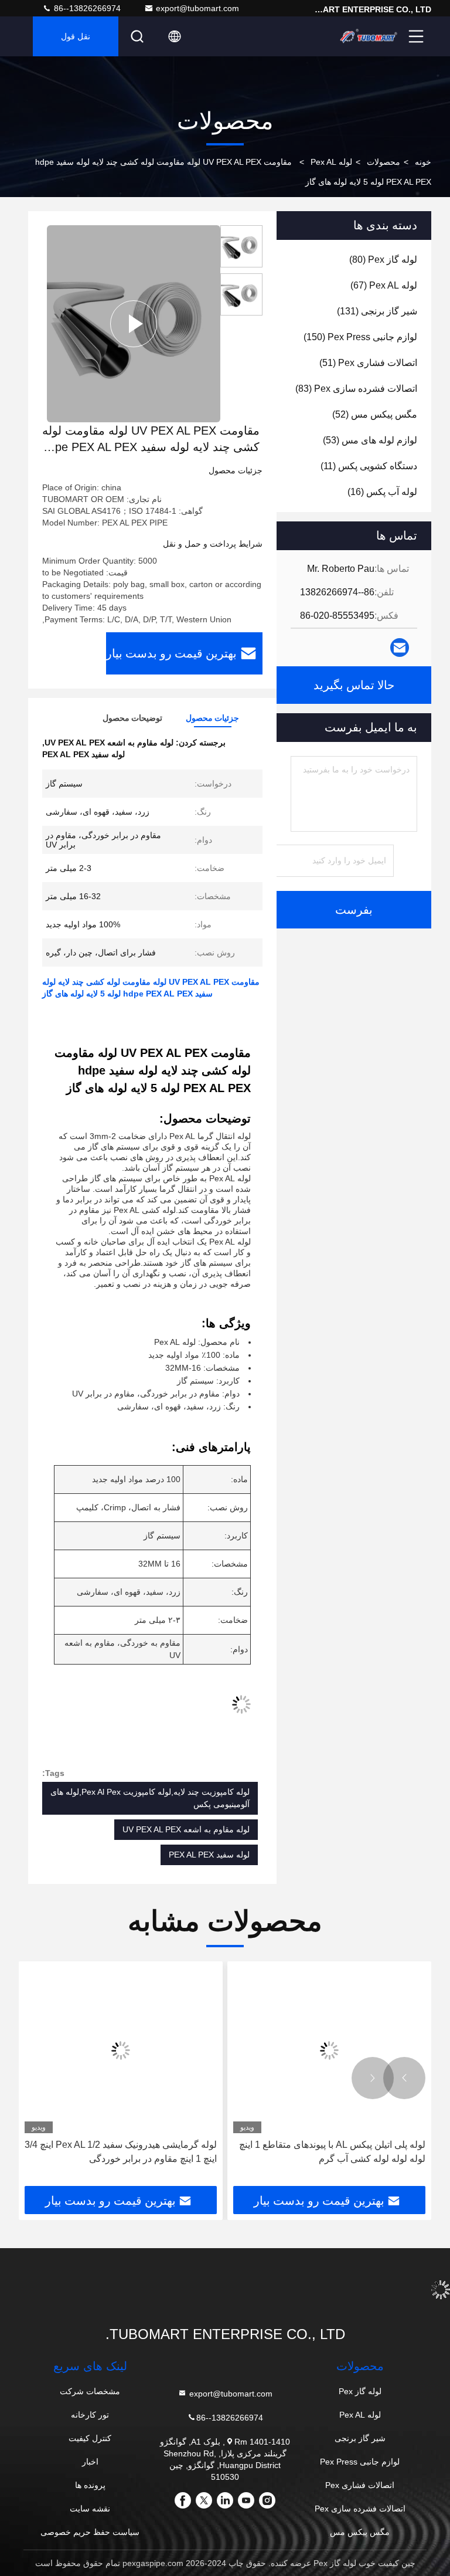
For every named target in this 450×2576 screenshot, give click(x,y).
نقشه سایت (90, 2509)
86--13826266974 (86, 8)
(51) (368, 363)
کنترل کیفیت (90, 2438)
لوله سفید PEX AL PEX (209, 1855)
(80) (383, 260)
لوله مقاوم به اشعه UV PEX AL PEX (186, 1829)
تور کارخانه (90, 2415)
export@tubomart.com (197, 8)
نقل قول (76, 36)
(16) (382, 492)
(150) (360, 337)
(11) (369, 466)
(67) (384, 285)
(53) (370, 440)
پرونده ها (90, 2485)
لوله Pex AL (331, 162)
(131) (377, 311)
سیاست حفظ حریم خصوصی (90, 2532)
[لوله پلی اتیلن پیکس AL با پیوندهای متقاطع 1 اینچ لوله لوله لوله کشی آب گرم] (329, 2050)
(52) (375, 414)
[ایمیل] (400, 648)
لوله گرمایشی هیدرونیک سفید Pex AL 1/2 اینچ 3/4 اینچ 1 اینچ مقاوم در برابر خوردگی (121, 2152)
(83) (356, 389)
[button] (404, 2078)
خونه (423, 162)
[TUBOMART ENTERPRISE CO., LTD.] (369, 36)
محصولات (383, 162)
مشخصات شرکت (90, 2391)
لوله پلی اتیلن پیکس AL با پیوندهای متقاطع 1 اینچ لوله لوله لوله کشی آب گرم (332, 2152)
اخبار (90, 2462)
